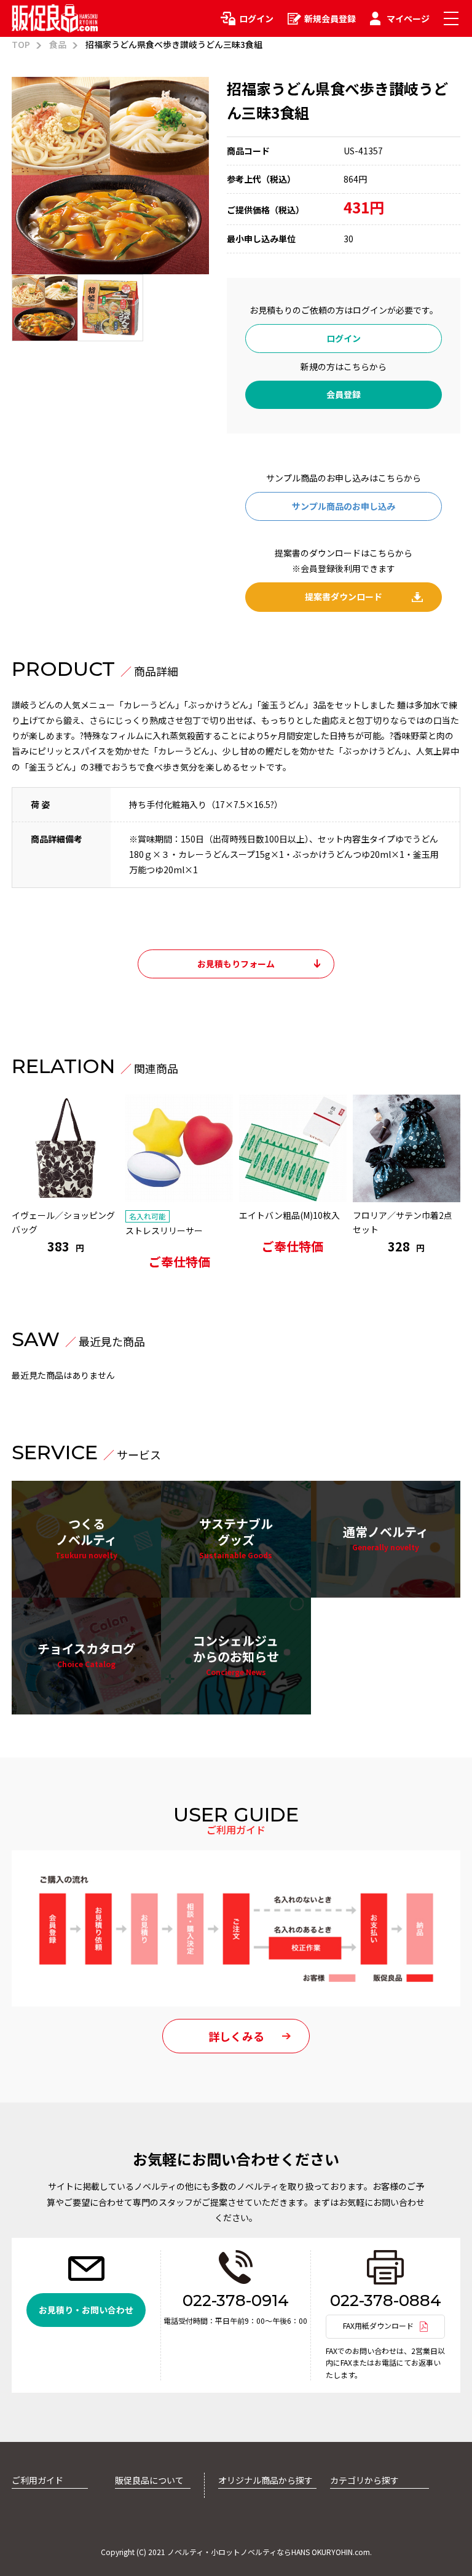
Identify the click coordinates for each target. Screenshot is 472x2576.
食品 (58, 44)
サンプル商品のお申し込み (344, 506)
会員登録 (344, 394)
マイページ (408, 18)
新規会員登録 (330, 18)
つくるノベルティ (86, 1537)
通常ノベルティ (386, 1537)
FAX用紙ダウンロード (378, 2325)
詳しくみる (236, 2036)
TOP (21, 44)
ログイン (256, 18)
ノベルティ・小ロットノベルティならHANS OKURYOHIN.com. (269, 2552)
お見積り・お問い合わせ (86, 2310)
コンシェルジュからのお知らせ (236, 1654)
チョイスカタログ (86, 1654)
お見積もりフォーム (236, 964)
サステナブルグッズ (236, 1537)
